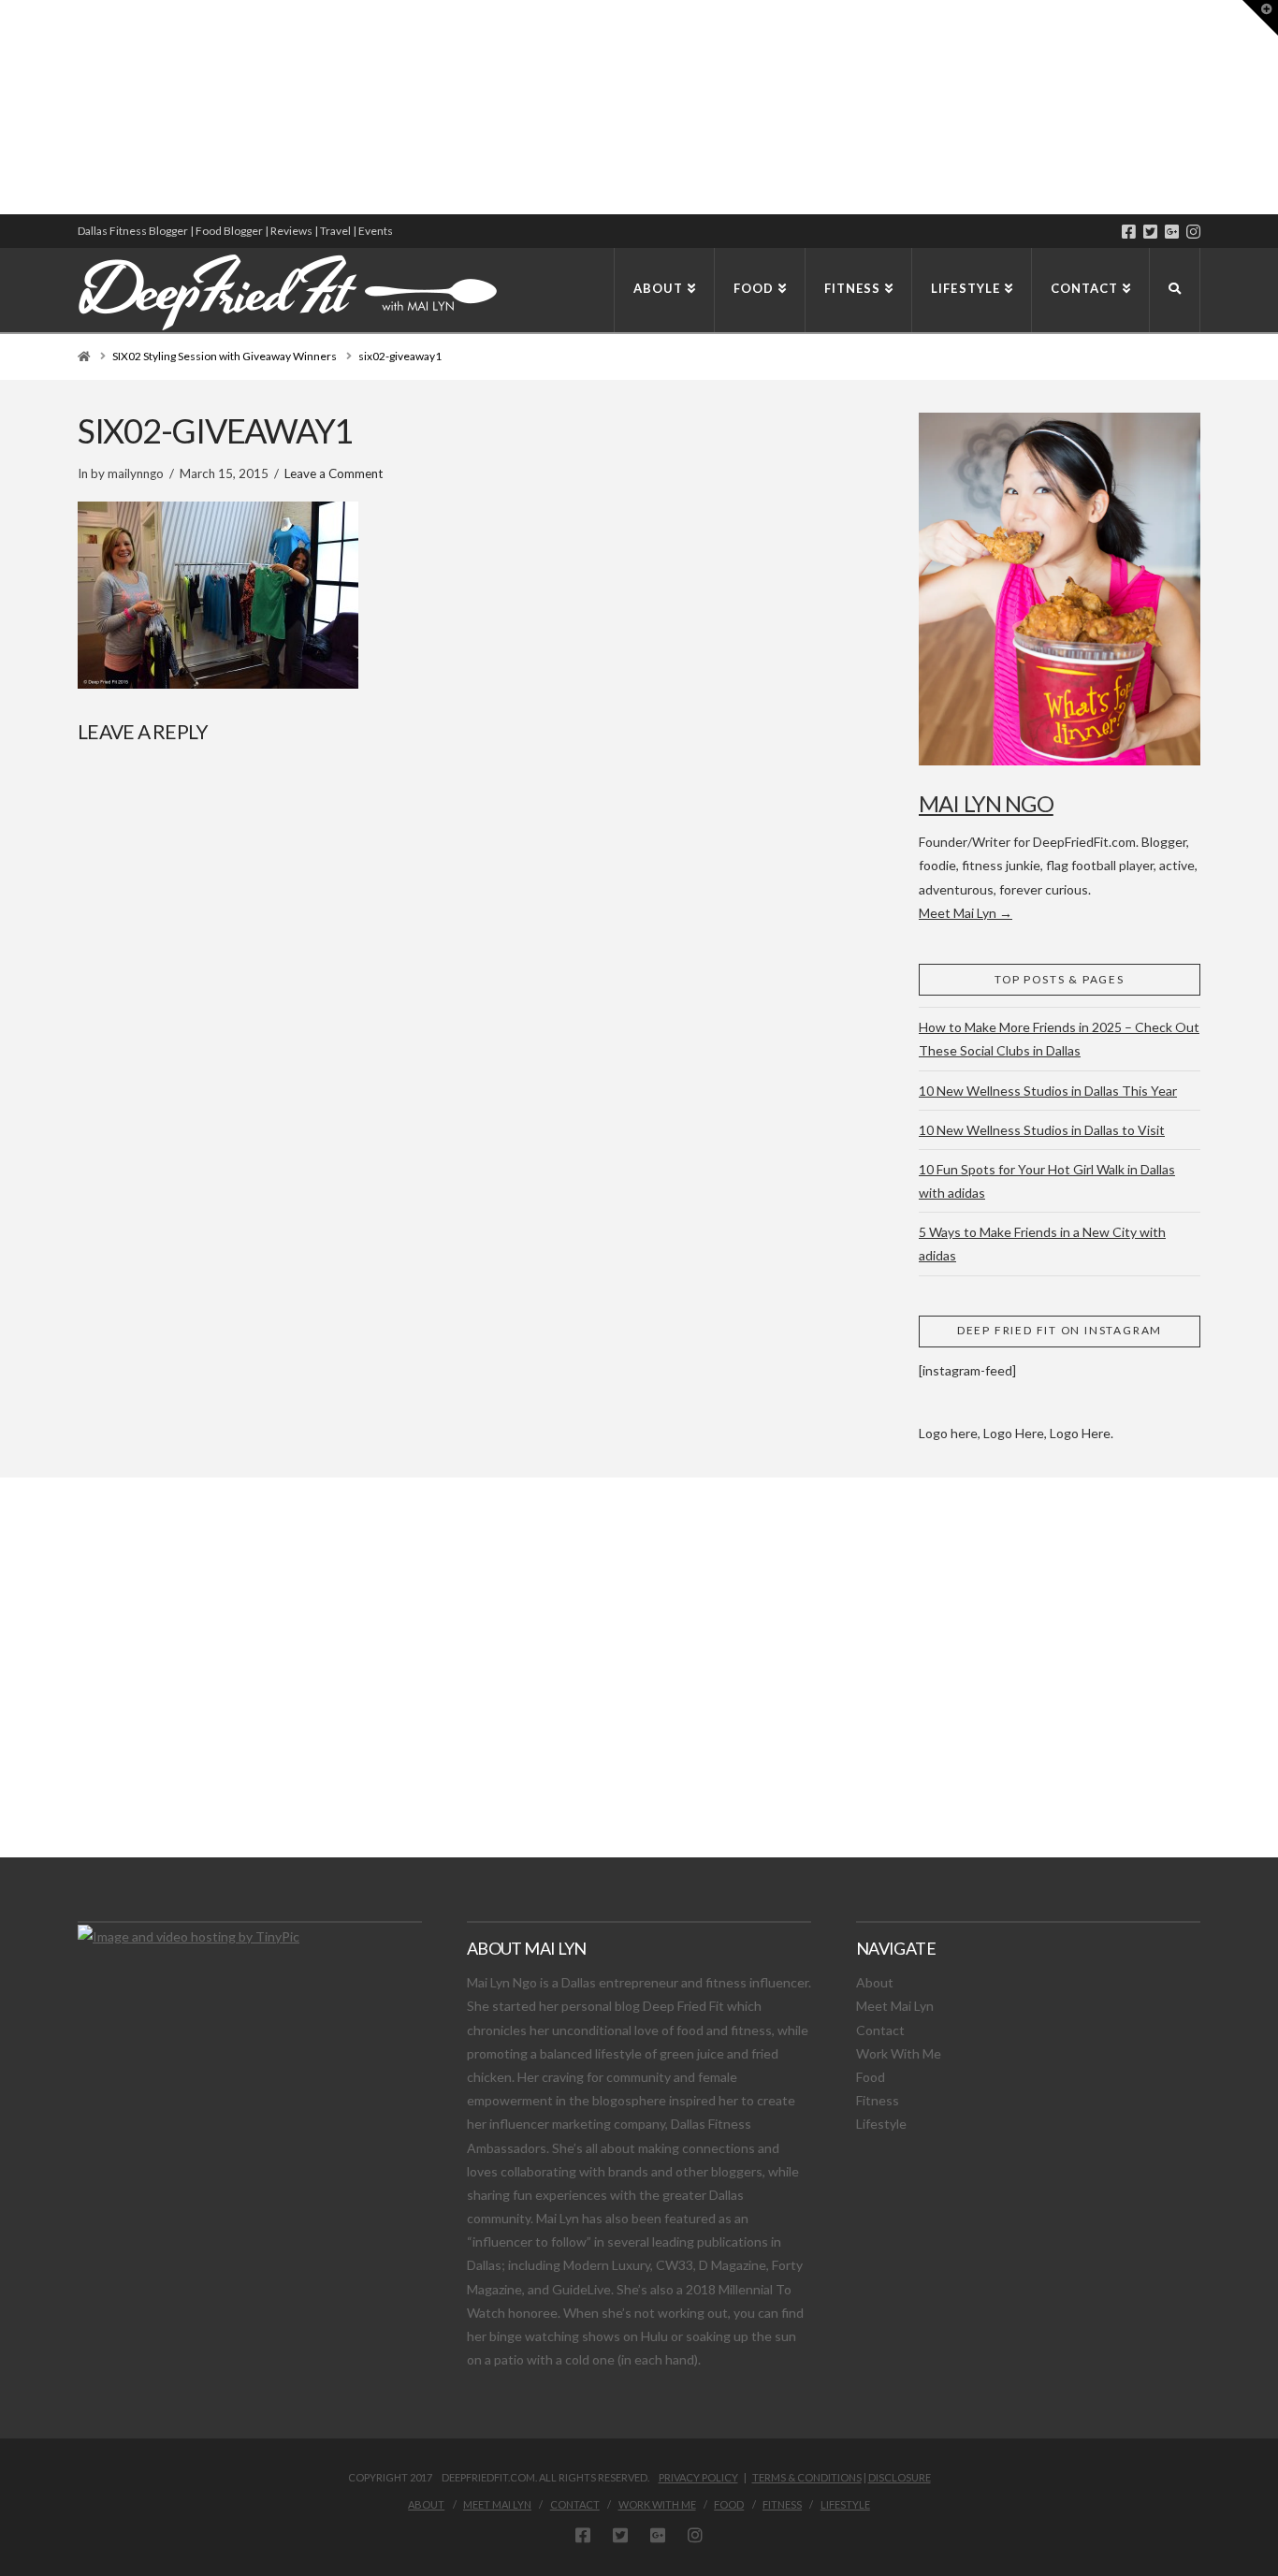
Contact (880, 2030)
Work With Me (899, 2053)
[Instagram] (1193, 232)
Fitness (878, 2100)
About (875, 1982)
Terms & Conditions (807, 2477)
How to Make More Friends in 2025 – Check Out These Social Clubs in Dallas (1059, 1039)
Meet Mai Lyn (895, 2006)
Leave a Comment (334, 473)
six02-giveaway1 (400, 356)
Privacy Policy (698, 2477)
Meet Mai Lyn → (966, 913)
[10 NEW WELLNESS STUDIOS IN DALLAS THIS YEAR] (3, 107)
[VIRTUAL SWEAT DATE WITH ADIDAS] (7, 107)
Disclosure (900, 2477)
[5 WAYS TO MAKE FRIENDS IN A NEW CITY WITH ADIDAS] (5, 107)
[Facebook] (1129, 232)
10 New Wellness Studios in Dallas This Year (1048, 1091)
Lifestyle (881, 2124)
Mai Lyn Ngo (986, 803)
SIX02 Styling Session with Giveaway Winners (225, 356)
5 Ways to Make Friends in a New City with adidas (1042, 1244)
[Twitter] (1150, 232)
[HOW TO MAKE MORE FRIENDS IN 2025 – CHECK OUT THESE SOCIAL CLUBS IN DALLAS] (1, 107)
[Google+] (1172, 232)
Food (871, 2077)
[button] (1260, 18)
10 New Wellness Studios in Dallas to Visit (1042, 1130)
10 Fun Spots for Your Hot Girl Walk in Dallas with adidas (1047, 1181)
